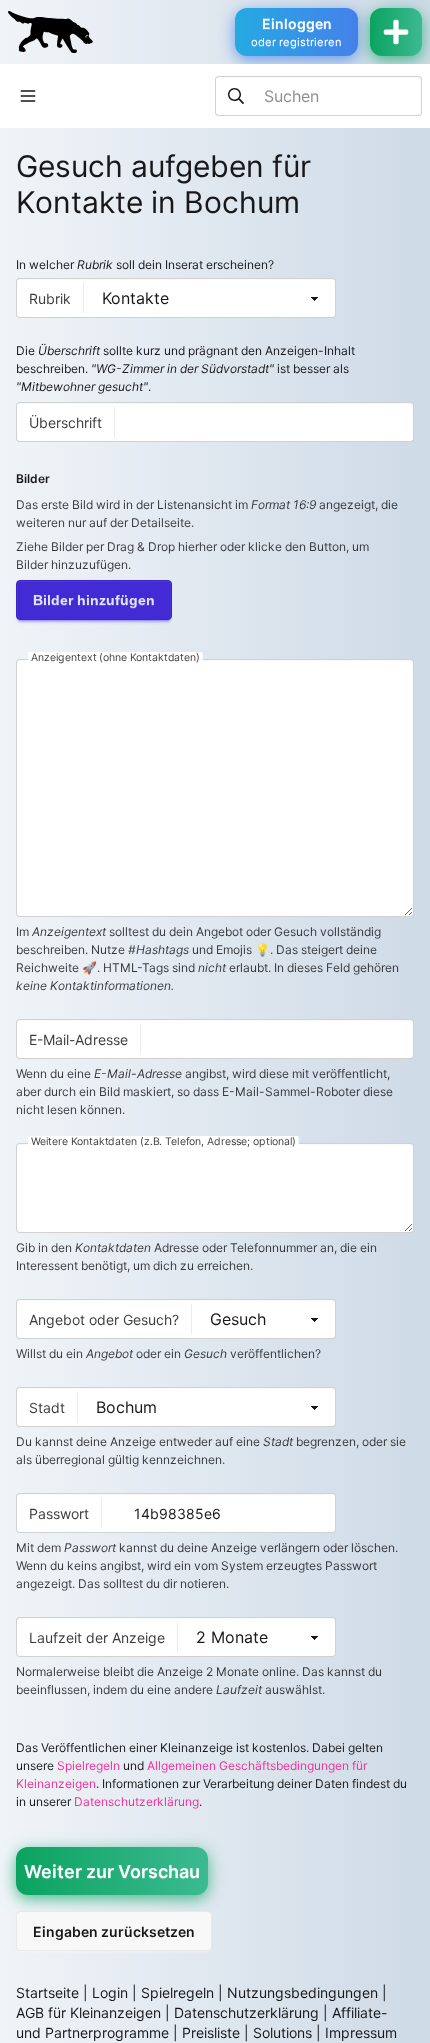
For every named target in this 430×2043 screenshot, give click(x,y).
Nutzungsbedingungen (302, 1992)
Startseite (47, 1992)
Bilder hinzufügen (94, 600)
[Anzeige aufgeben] (396, 32)
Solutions (282, 2032)
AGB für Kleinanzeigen (88, 2012)
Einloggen (296, 32)
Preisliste (211, 2032)
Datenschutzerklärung (136, 1801)
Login (110, 1992)
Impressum (361, 2032)
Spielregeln (88, 1765)
